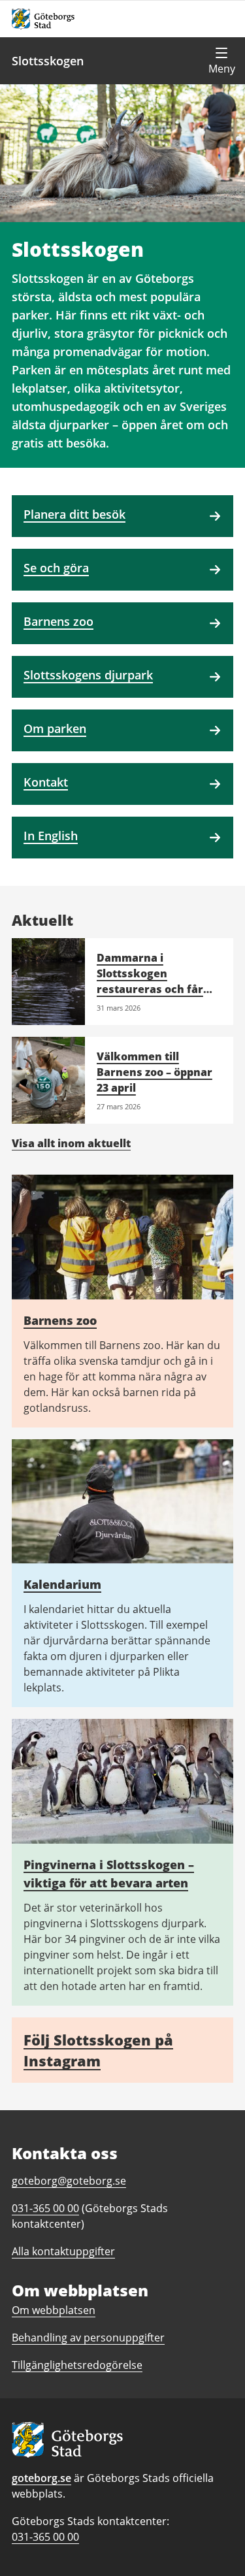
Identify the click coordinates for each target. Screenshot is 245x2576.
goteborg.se (41, 2478)
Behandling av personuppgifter (88, 2338)
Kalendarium (62, 1584)
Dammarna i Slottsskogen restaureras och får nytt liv (150, 981)
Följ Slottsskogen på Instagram (98, 2050)
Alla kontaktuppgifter (63, 2251)
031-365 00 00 (45, 2537)
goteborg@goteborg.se (69, 2181)
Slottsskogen (48, 61)
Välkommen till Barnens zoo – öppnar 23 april (155, 1072)
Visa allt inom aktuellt (71, 1143)
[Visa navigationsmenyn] (221, 61)
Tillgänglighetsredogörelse (77, 2365)
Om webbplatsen (54, 2310)
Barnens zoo (60, 1320)
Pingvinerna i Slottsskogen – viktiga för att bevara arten (109, 1874)
